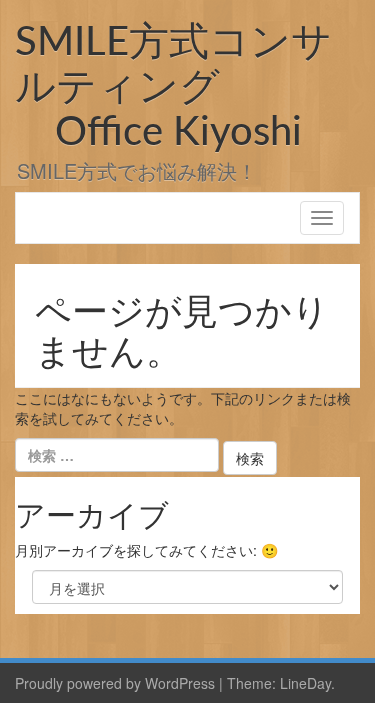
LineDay (305, 683)
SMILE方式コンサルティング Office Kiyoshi (173, 88)
